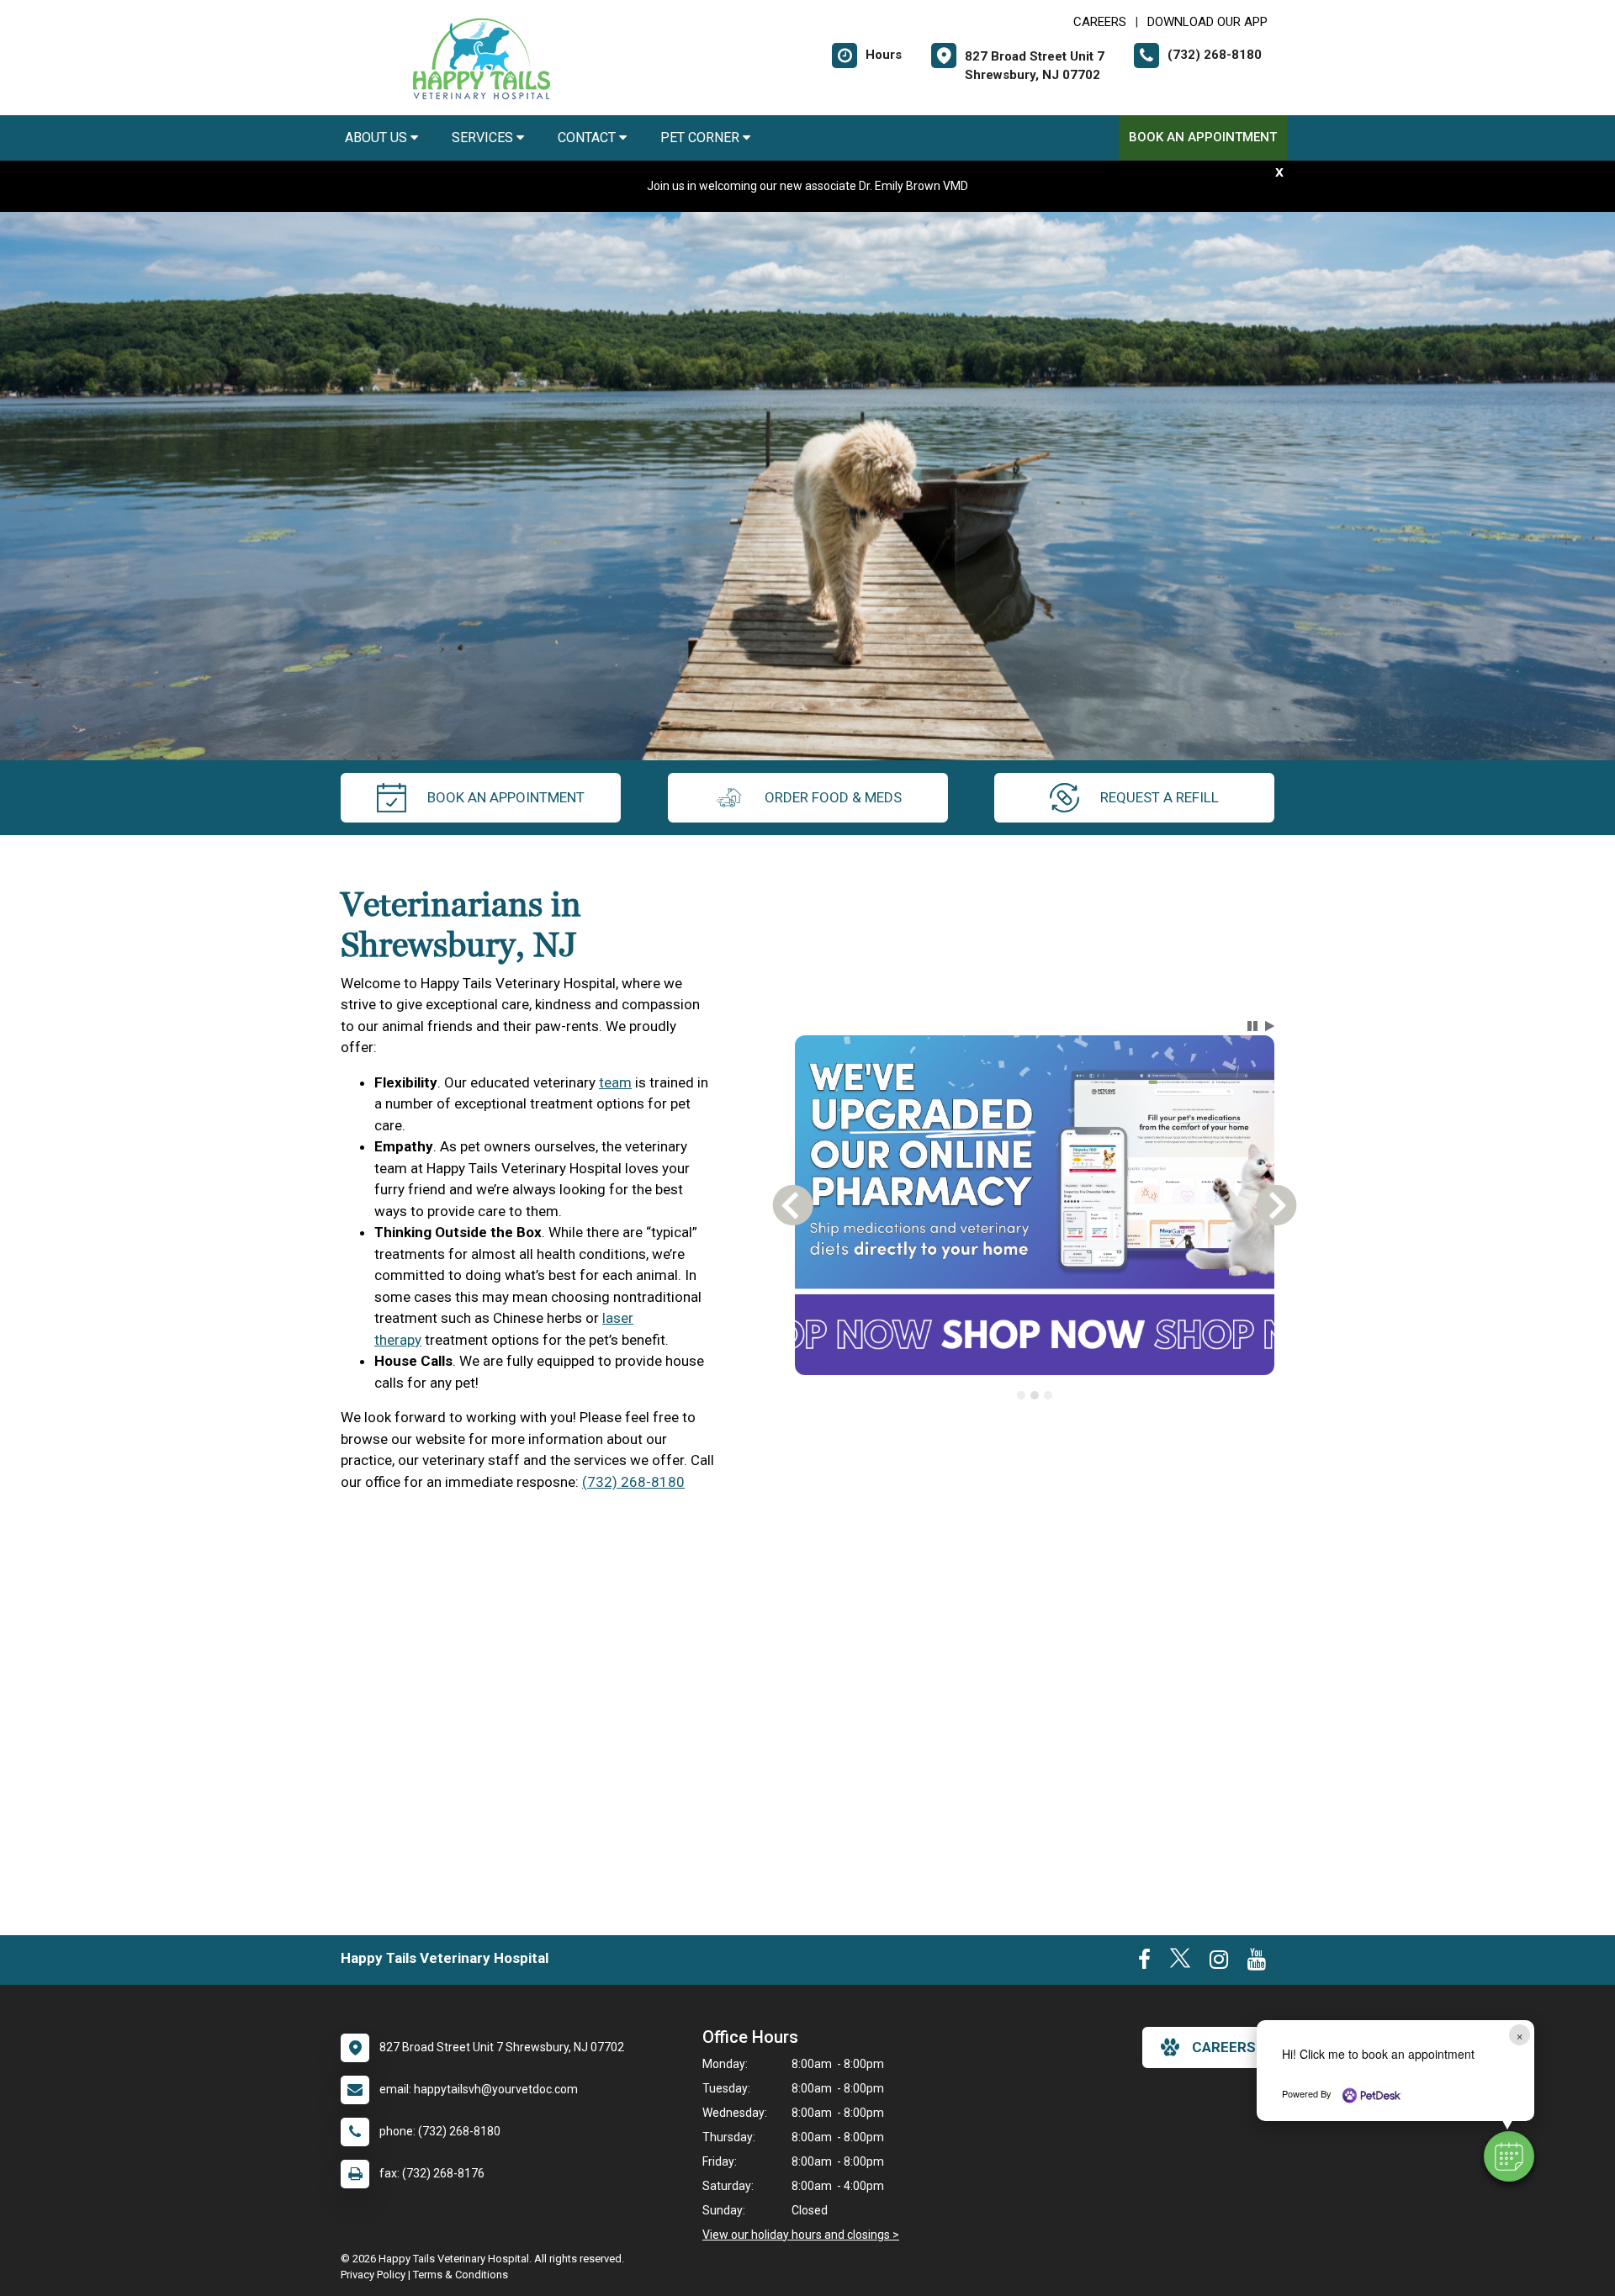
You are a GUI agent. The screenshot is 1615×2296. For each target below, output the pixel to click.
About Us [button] (378, 138)
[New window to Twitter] (1180, 1963)
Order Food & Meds (833, 797)
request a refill (1160, 797)
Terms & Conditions (461, 2275)
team (615, 1082)
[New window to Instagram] (1219, 1963)
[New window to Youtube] (1257, 1963)
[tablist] (1035, 1395)
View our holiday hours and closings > (801, 2235)
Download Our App (1207, 22)
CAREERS (1100, 22)
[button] (1509, 2156)
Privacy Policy (373, 2275)
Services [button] (484, 138)
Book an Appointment (1203, 137)
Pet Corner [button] (702, 138)
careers (1224, 2047)
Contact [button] (588, 138)
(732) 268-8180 (633, 1482)
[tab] (1021, 1395)
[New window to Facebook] (1144, 1963)
